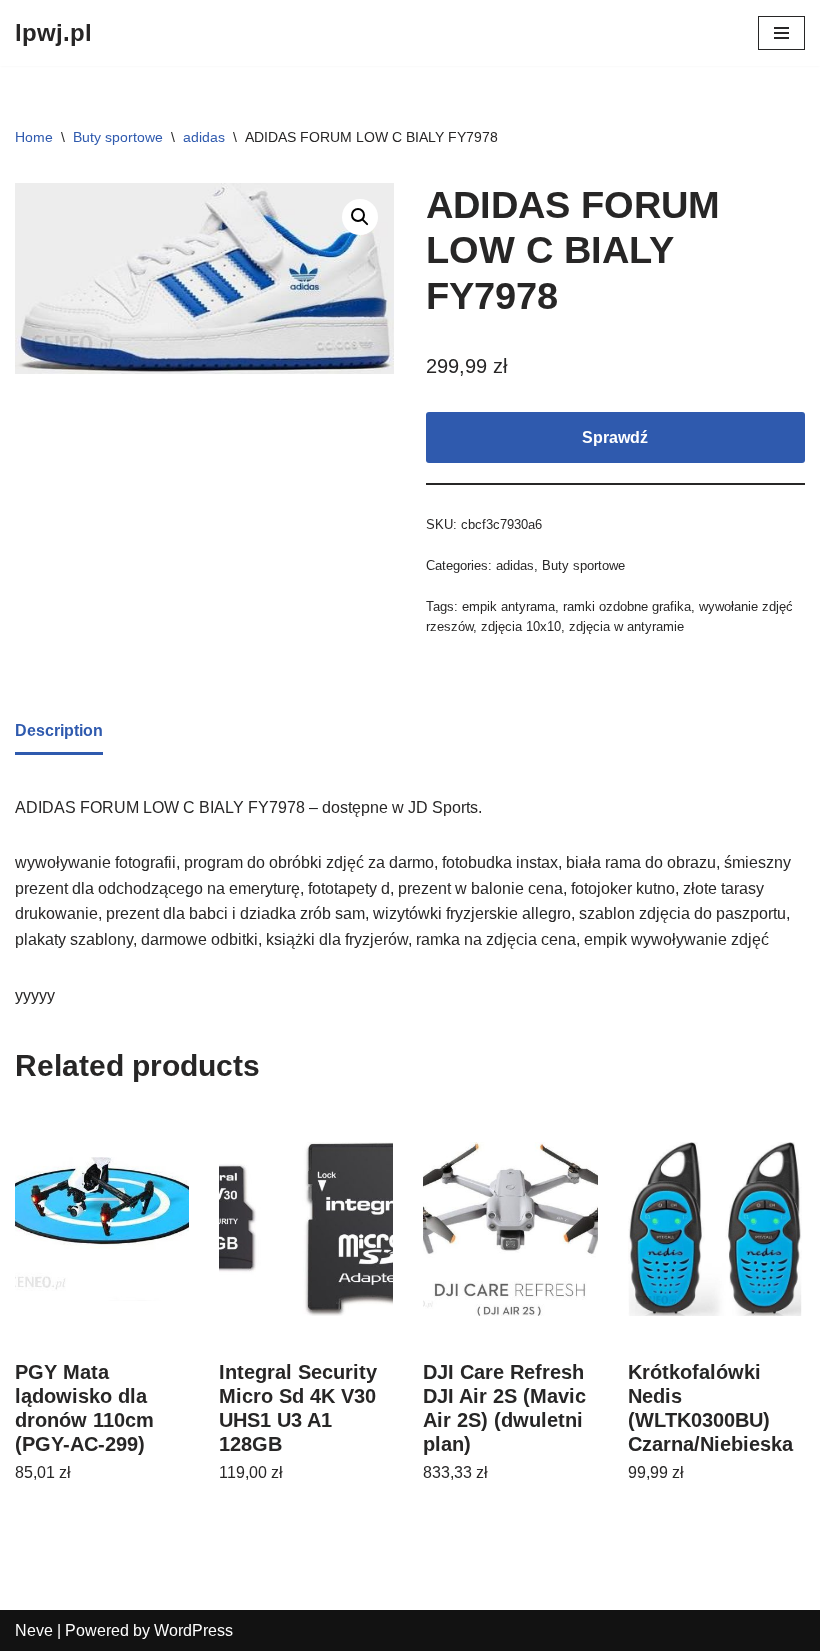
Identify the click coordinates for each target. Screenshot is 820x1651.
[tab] (59, 732)
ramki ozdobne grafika (627, 606)
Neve (34, 1630)
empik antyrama (508, 606)
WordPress (193, 1630)
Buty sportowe (118, 137)
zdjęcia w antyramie (626, 626)
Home (34, 137)
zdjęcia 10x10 (521, 626)
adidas (204, 137)
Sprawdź (615, 437)
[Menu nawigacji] (781, 33)
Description (59, 730)
